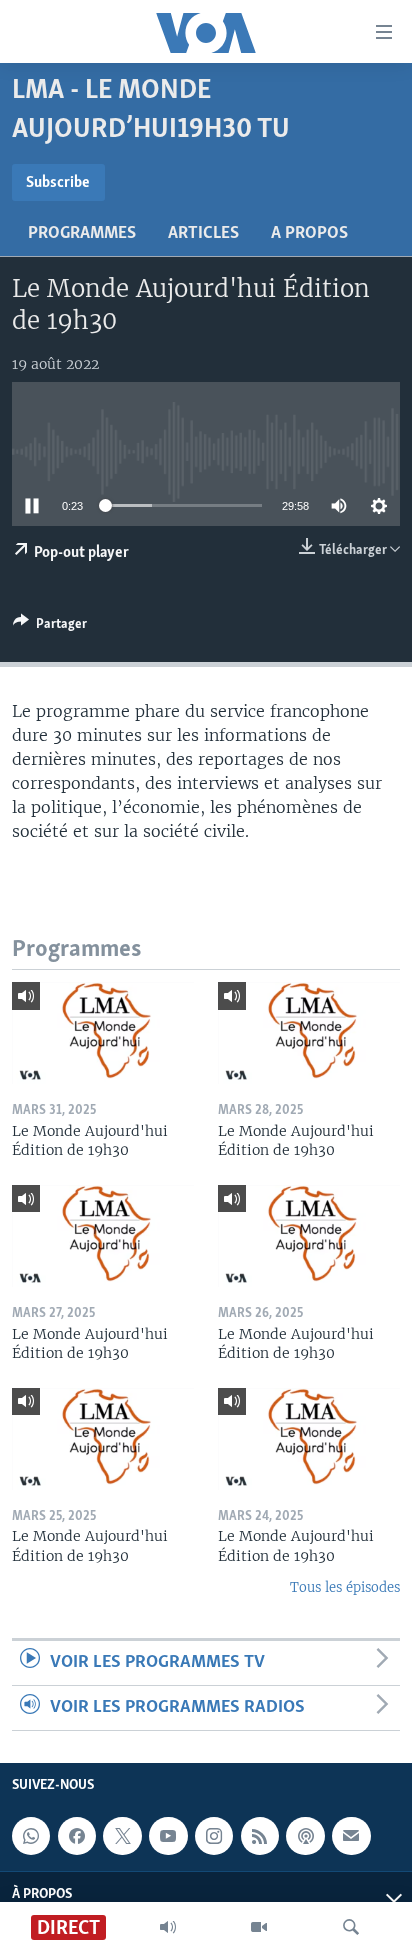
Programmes (82, 234)
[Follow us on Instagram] (214, 1836)
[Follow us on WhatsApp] (31, 1836)
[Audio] (168, 1927)
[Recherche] (351, 1927)
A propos (309, 234)
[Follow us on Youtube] (168, 1836)
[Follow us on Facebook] (77, 1836)
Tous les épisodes (345, 1587)
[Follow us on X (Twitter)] (122, 1836)
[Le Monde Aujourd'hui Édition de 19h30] (103, 1033)
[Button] (50, 627)
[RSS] (260, 1836)
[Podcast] (305, 1836)
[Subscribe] (351, 1836)
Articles (203, 234)
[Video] (259, 1927)
